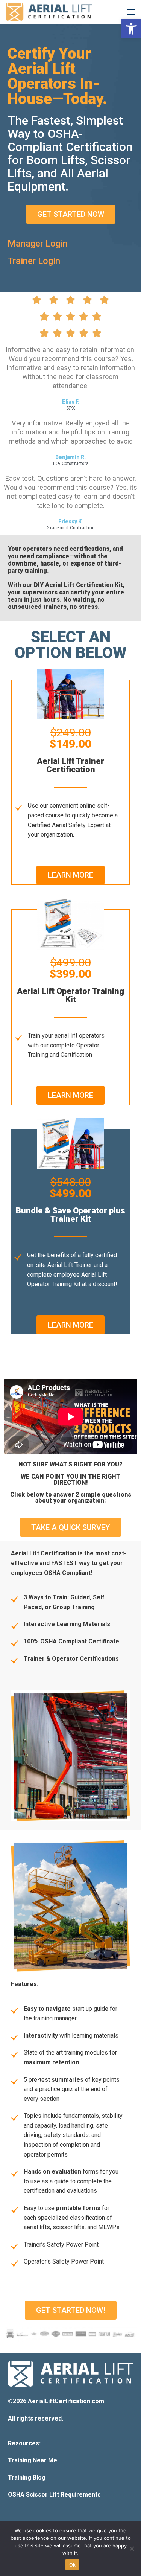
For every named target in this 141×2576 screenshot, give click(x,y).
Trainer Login (34, 261)
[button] (131, 29)
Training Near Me (33, 2460)
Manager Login (38, 244)
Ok (73, 2565)
